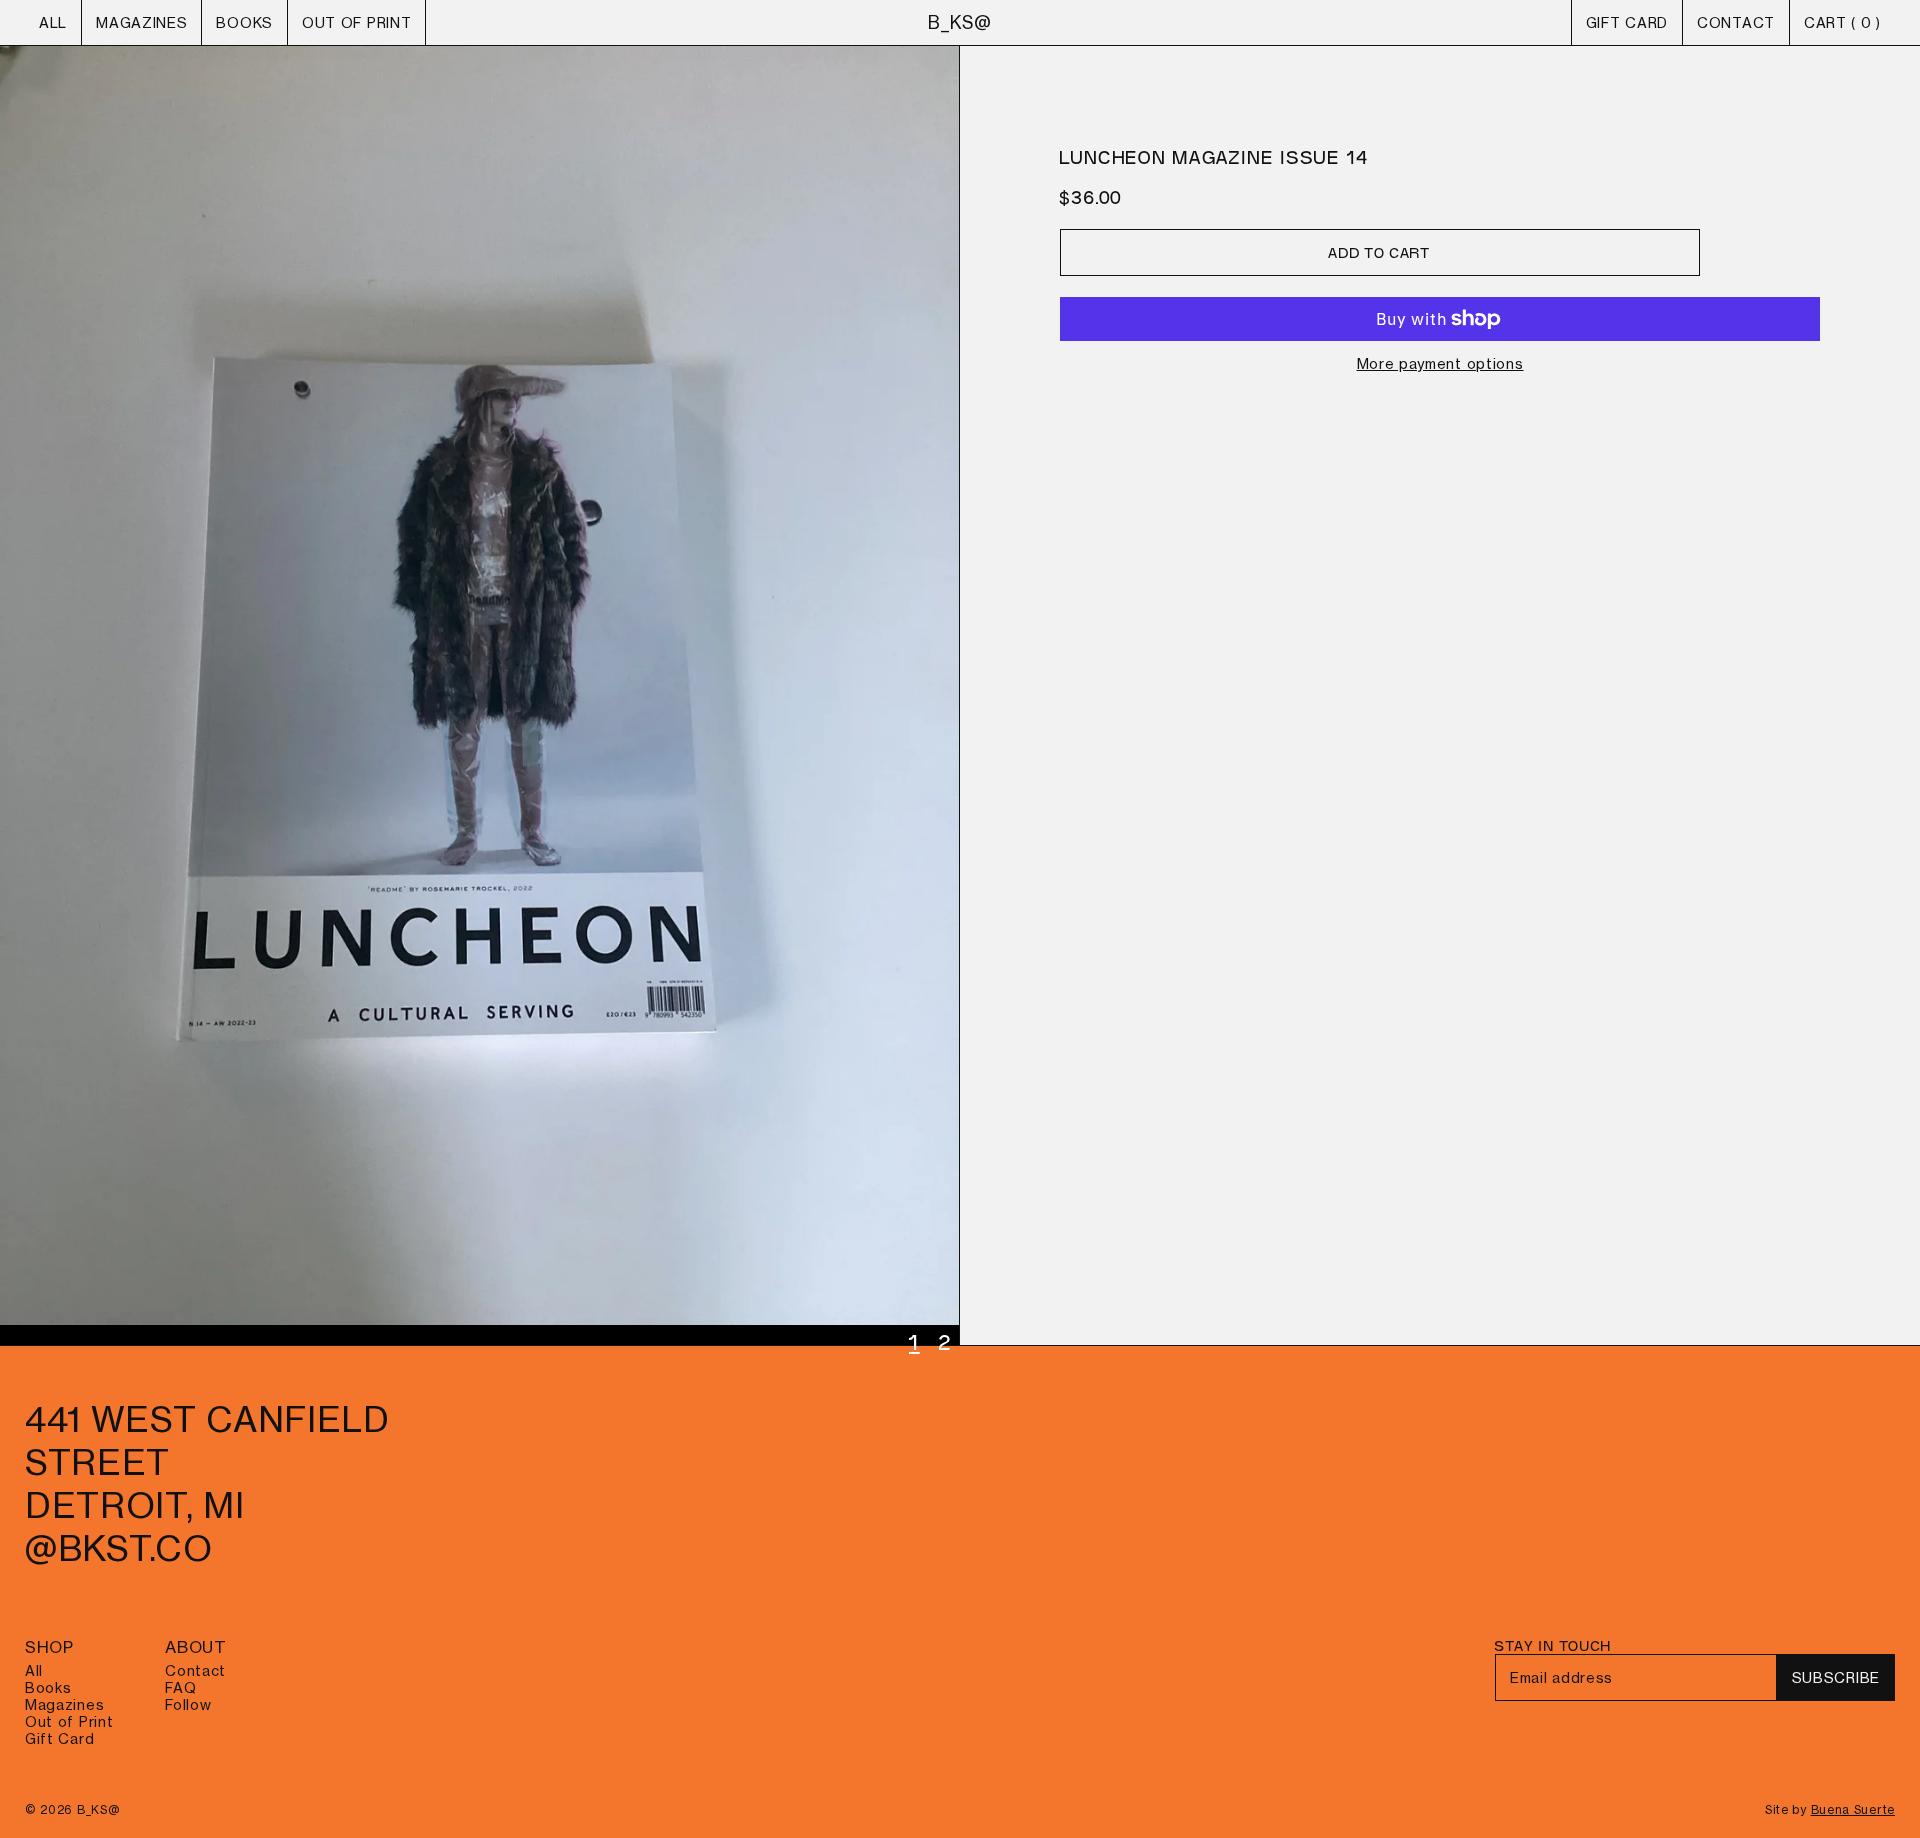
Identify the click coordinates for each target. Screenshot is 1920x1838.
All (53, 22)
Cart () (1842, 22)
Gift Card (1627, 22)
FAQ (180, 1687)
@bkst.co (119, 1548)
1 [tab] (914, 1342)
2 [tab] (946, 1342)
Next (479, 695)
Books (244, 22)
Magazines (141, 22)
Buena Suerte (1853, 1810)
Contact (1736, 22)
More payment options (1440, 363)
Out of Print (356, 22)
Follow (188, 1704)
